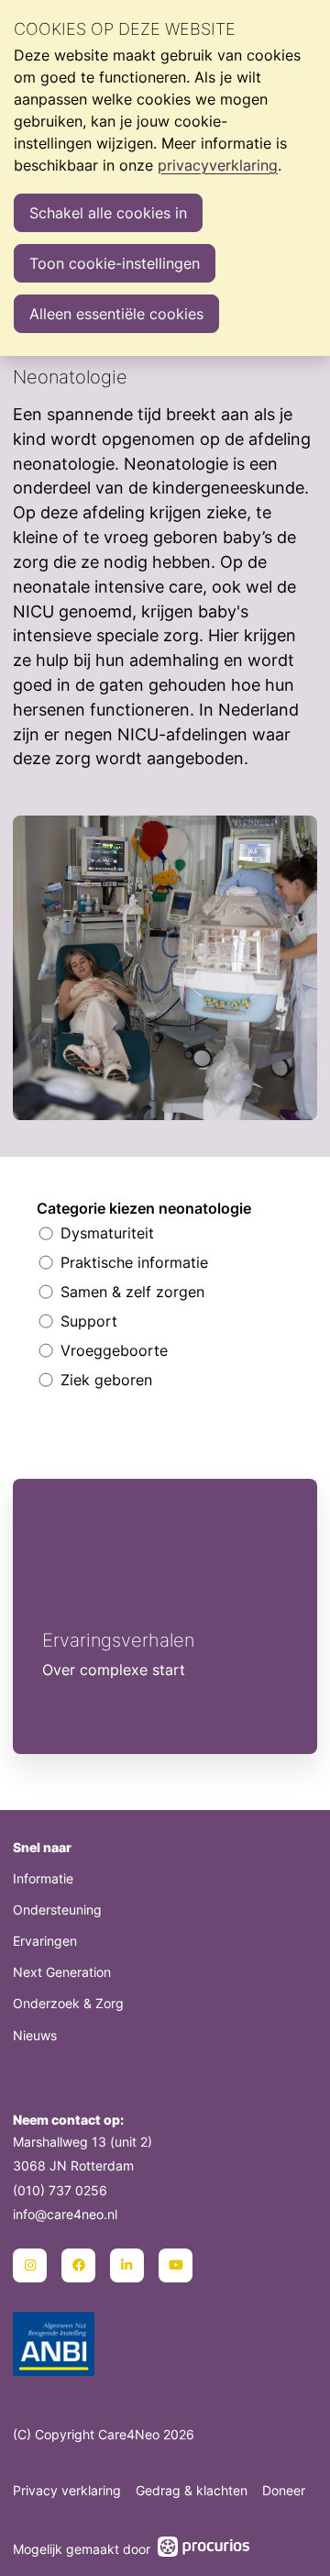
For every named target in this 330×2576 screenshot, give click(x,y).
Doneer (284, 2490)
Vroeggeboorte (114, 1350)
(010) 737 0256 (60, 2190)
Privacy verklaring (67, 2490)
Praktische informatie (134, 1262)
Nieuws (35, 2035)
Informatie (43, 1878)
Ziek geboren (106, 1380)
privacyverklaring (218, 165)
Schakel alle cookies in (108, 213)
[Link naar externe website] (54, 2346)
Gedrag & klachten (192, 2490)
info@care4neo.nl (65, 2214)
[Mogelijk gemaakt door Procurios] (203, 2549)
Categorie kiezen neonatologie (144, 1208)
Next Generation (62, 1972)
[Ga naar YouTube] (176, 2265)
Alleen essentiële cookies (116, 314)
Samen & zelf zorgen (132, 1292)
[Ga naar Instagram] (30, 2265)
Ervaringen (45, 1941)
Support (89, 1321)
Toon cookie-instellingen (115, 263)
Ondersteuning (57, 1910)
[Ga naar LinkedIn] (127, 2265)
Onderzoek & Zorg (68, 2003)
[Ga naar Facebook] (78, 2265)
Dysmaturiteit (107, 1233)
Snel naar (42, 1847)
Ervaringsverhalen (165, 1616)
